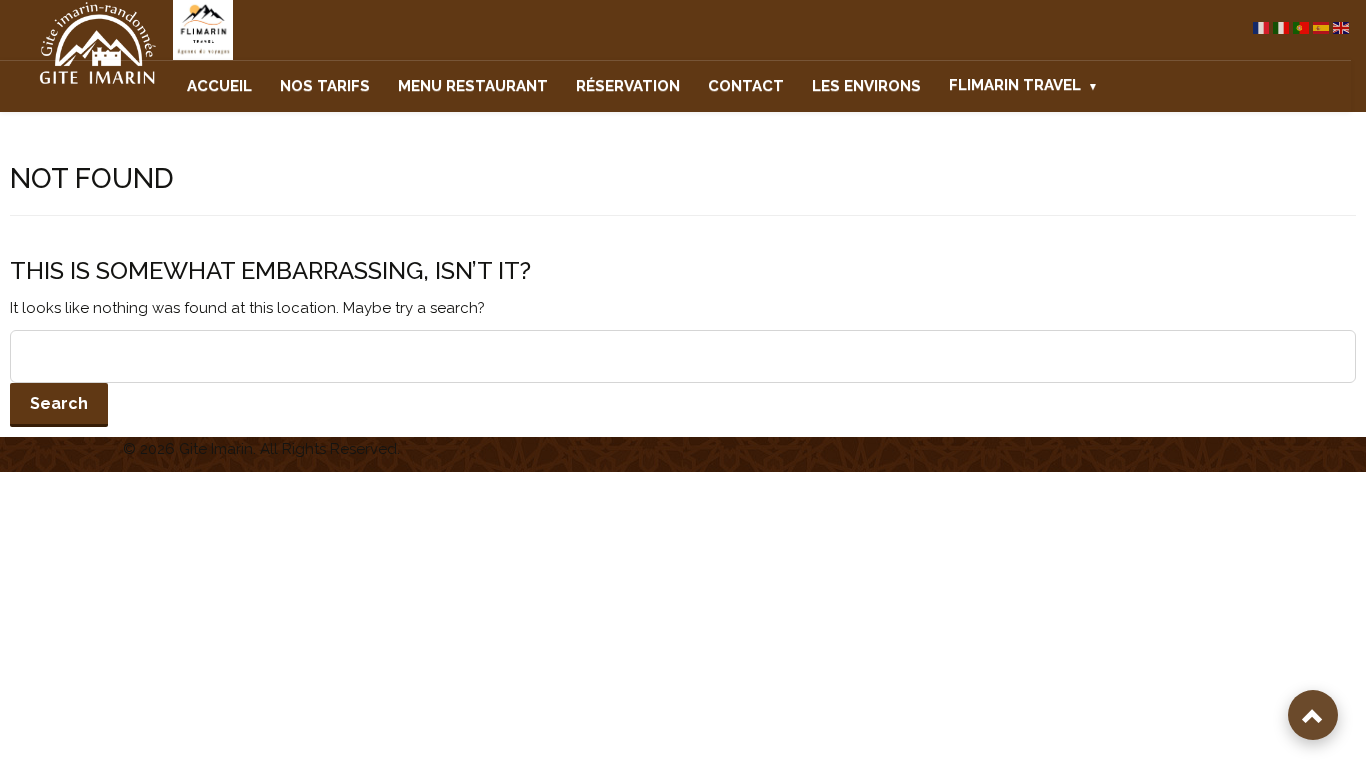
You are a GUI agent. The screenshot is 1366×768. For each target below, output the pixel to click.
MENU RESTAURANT (473, 86)
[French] (1262, 27)
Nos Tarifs (325, 86)
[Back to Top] (1313, 715)
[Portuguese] (1302, 27)
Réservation (628, 86)
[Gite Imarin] (79, 44)
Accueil (219, 86)
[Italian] (1282, 27)
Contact (746, 86)
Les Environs (866, 86)
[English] (1342, 27)
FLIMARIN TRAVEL (1015, 85)
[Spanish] (1322, 27)
